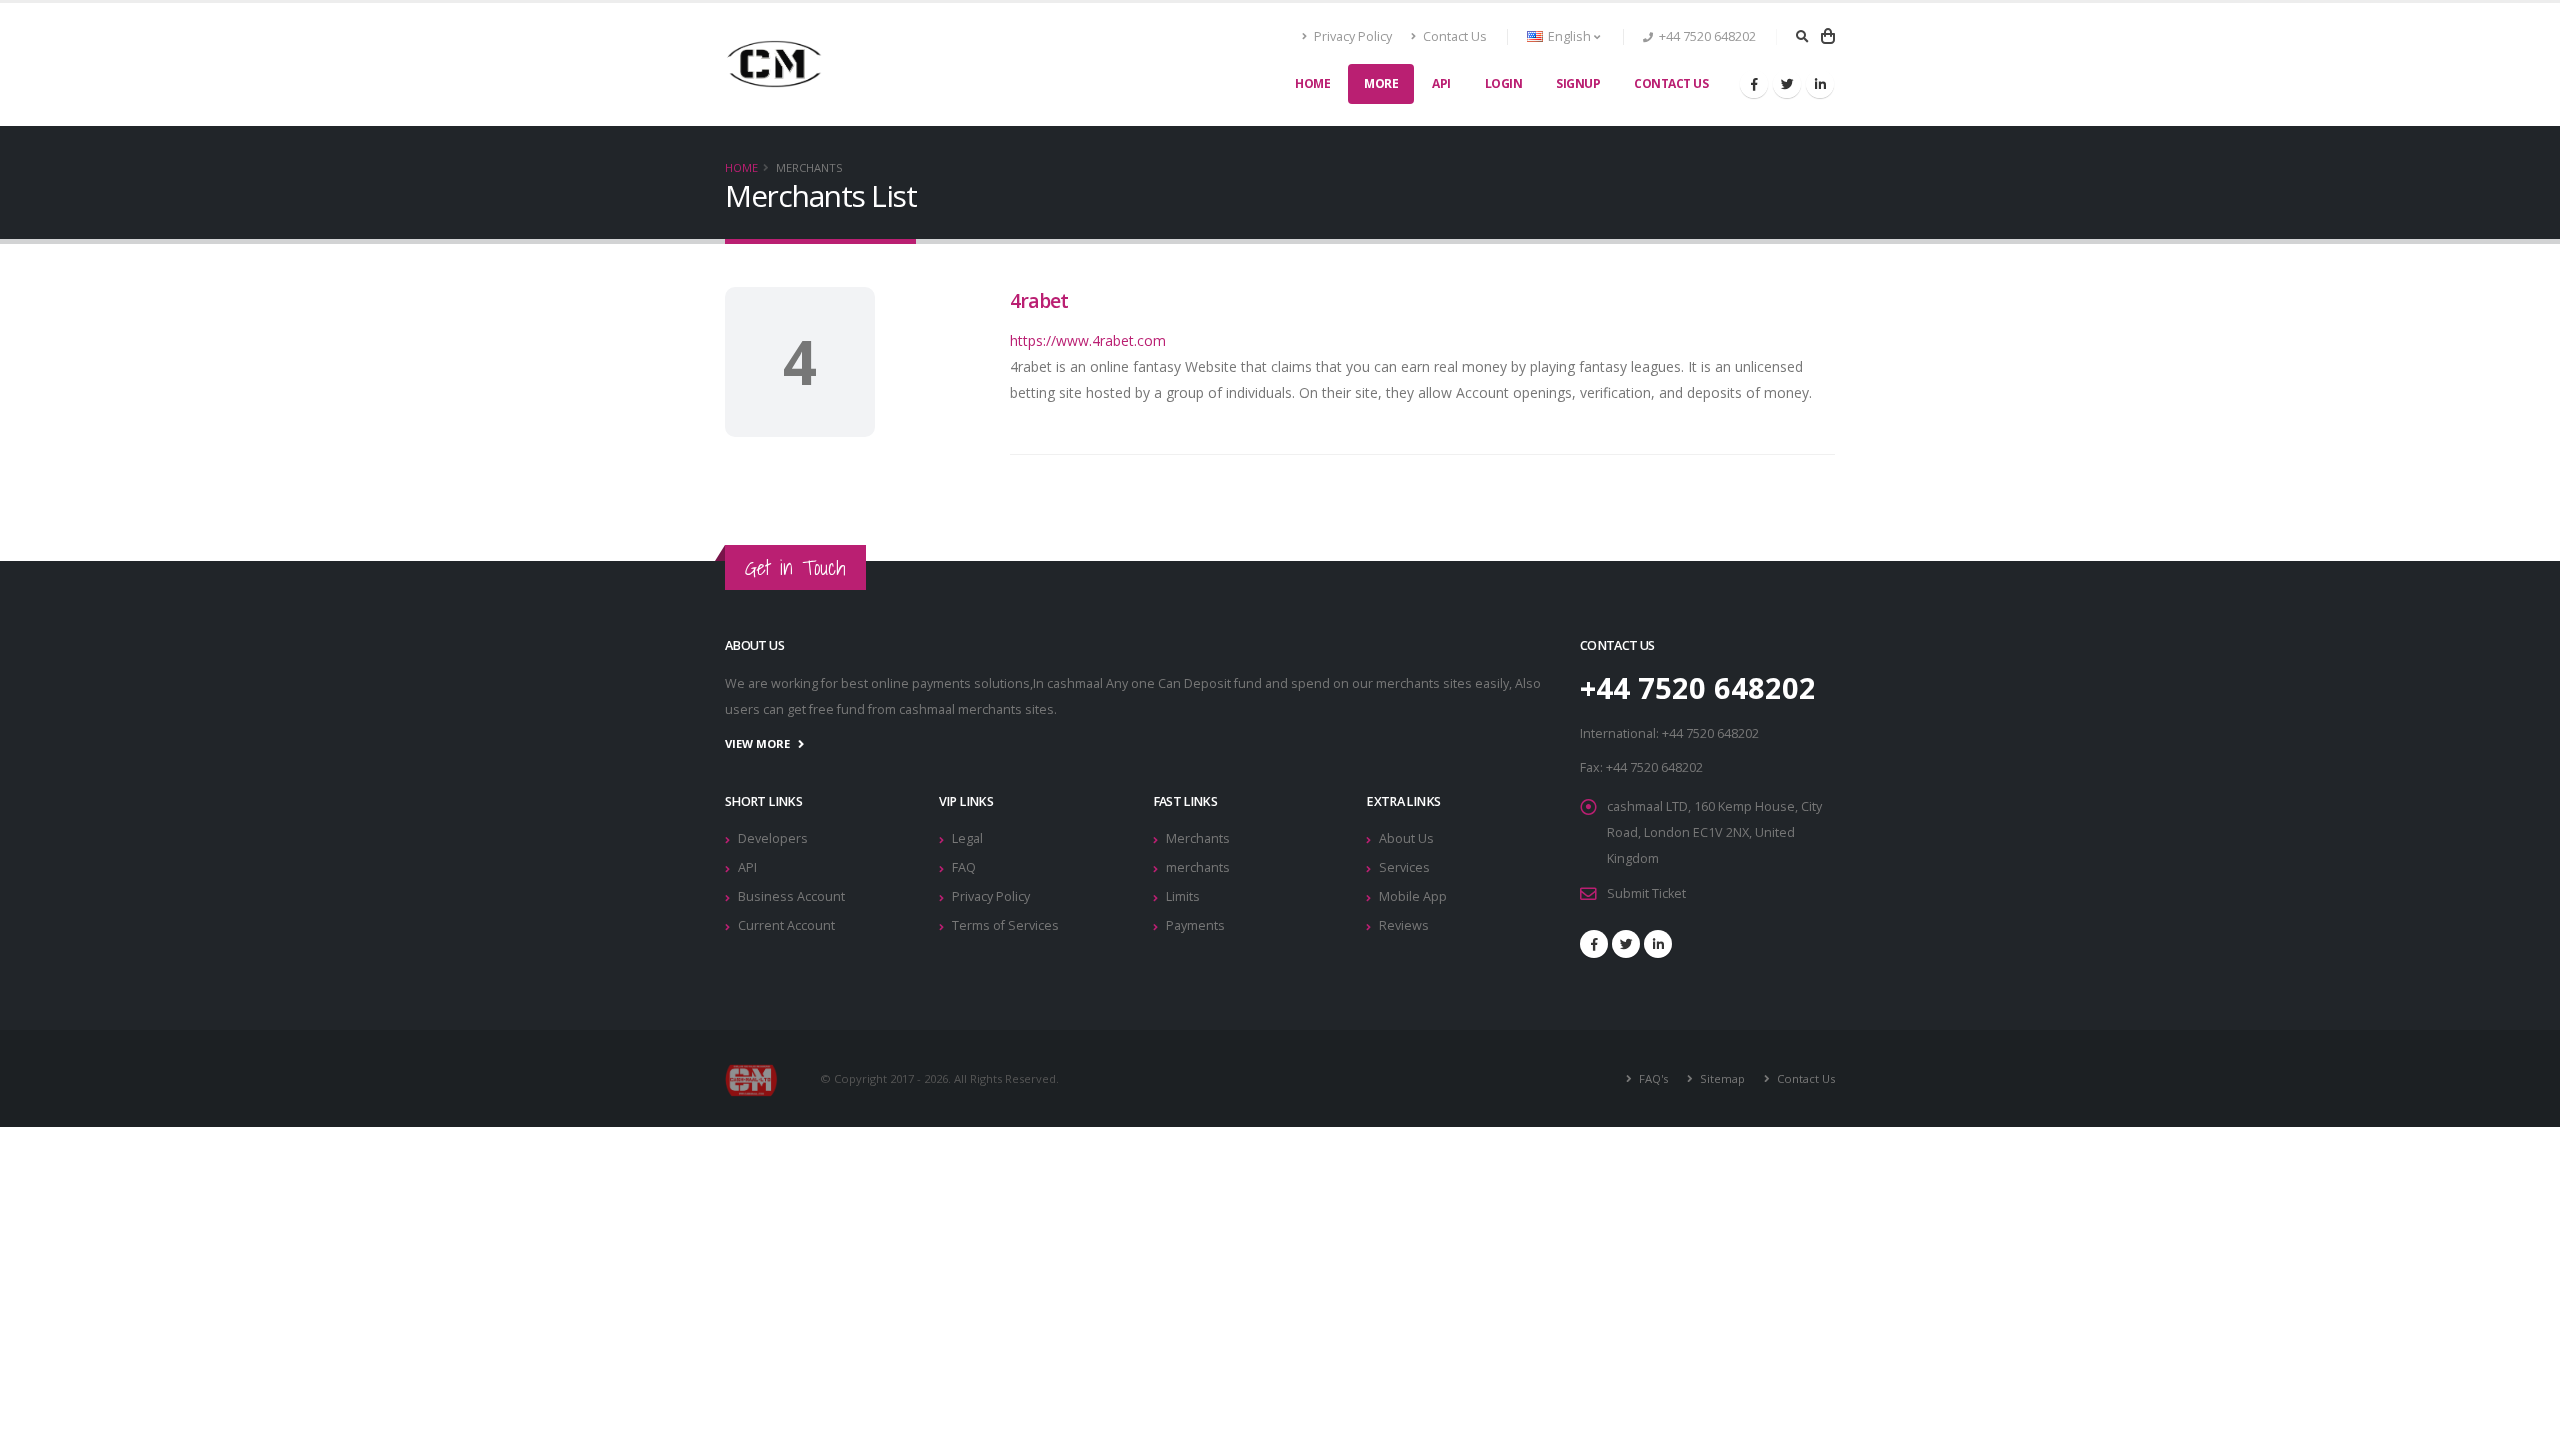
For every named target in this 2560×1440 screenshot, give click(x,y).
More (1381, 83)
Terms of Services (1005, 925)
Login (1504, 83)
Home (1312, 83)
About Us (1406, 838)
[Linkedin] (1820, 84)
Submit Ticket (1646, 893)
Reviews (1404, 925)
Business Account (791, 896)
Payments (1195, 925)
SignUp (1578, 83)
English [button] (1569, 36)
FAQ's (1652, 1078)
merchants (1198, 867)
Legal (967, 838)
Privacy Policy (1351, 36)
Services (1404, 867)
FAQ (964, 867)
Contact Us (1453, 36)
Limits (1183, 896)
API (1441, 83)
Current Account (786, 925)
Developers (773, 838)
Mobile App (1413, 896)
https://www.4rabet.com (1088, 340)
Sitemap (1721, 1078)
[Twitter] (1787, 84)
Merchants (1198, 838)
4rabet (1039, 300)
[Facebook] (1754, 84)
